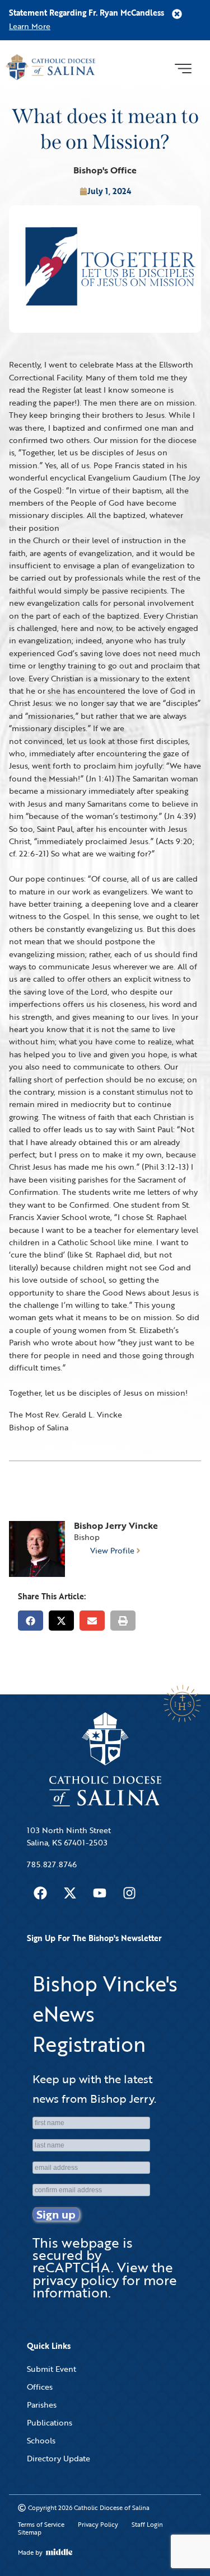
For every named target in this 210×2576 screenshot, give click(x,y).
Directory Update (59, 2458)
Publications (50, 2422)
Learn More (30, 26)
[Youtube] (100, 1893)
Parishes (42, 2405)
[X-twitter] (70, 1893)
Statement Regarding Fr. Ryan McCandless (87, 13)
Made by (30, 2553)
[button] (183, 67)
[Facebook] (40, 1893)
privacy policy (76, 2280)
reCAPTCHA (72, 2267)
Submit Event (52, 2369)
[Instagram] (129, 1893)
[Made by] (59, 2552)
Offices (40, 2387)
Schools (41, 2440)
